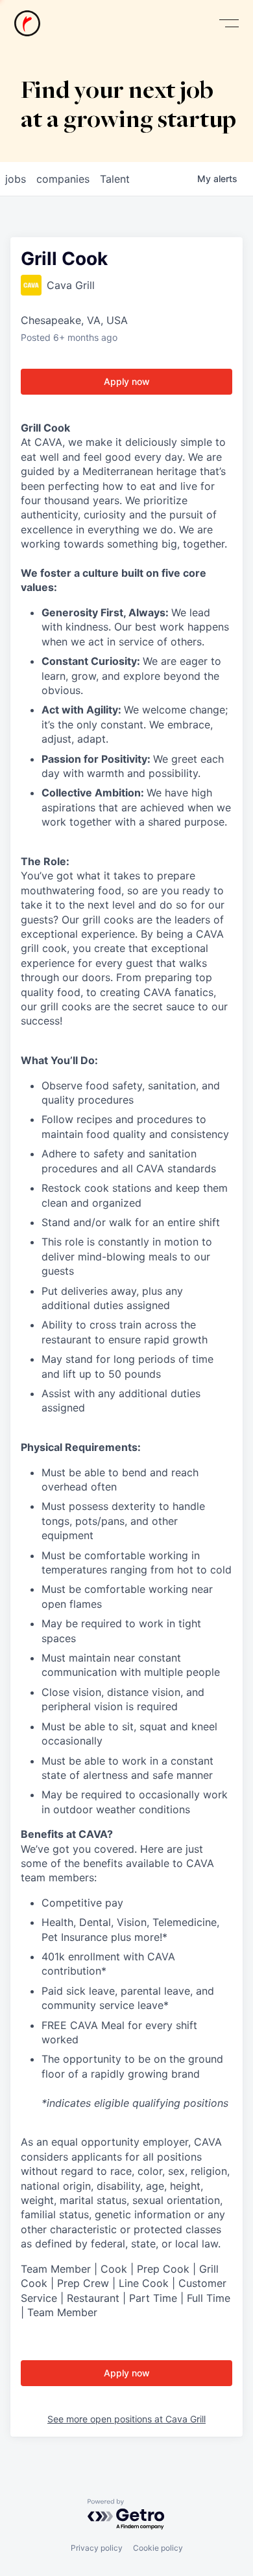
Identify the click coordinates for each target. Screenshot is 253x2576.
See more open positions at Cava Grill (126, 2419)
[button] (229, 24)
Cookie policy (158, 2548)
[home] (27, 23)
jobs (16, 179)
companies (63, 179)
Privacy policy (97, 2548)
